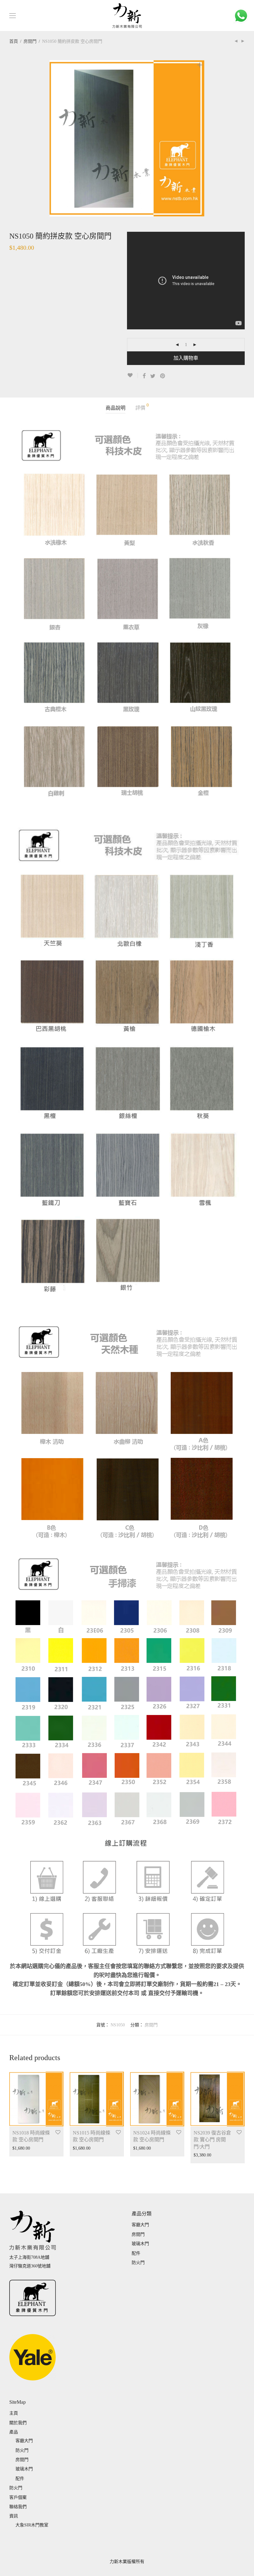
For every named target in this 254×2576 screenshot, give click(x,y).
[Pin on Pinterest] (163, 376)
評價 (142, 407)
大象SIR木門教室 (32, 2525)
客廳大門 (140, 2225)
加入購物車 (186, 358)
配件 (136, 2253)
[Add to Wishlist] (132, 375)
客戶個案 (18, 2497)
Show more (19, 2148)
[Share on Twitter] (153, 376)
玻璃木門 (140, 2244)
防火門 (138, 2263)
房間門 (30, 41)
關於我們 (18, 2423)
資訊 (14, 2516)
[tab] (116, 408)
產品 (14, 2432)
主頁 (14, 2413)
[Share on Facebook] (144, 376)
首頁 (14, 41)
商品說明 (116, 408)
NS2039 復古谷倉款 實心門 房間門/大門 (212, 2140)
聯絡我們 (18, 2507)
